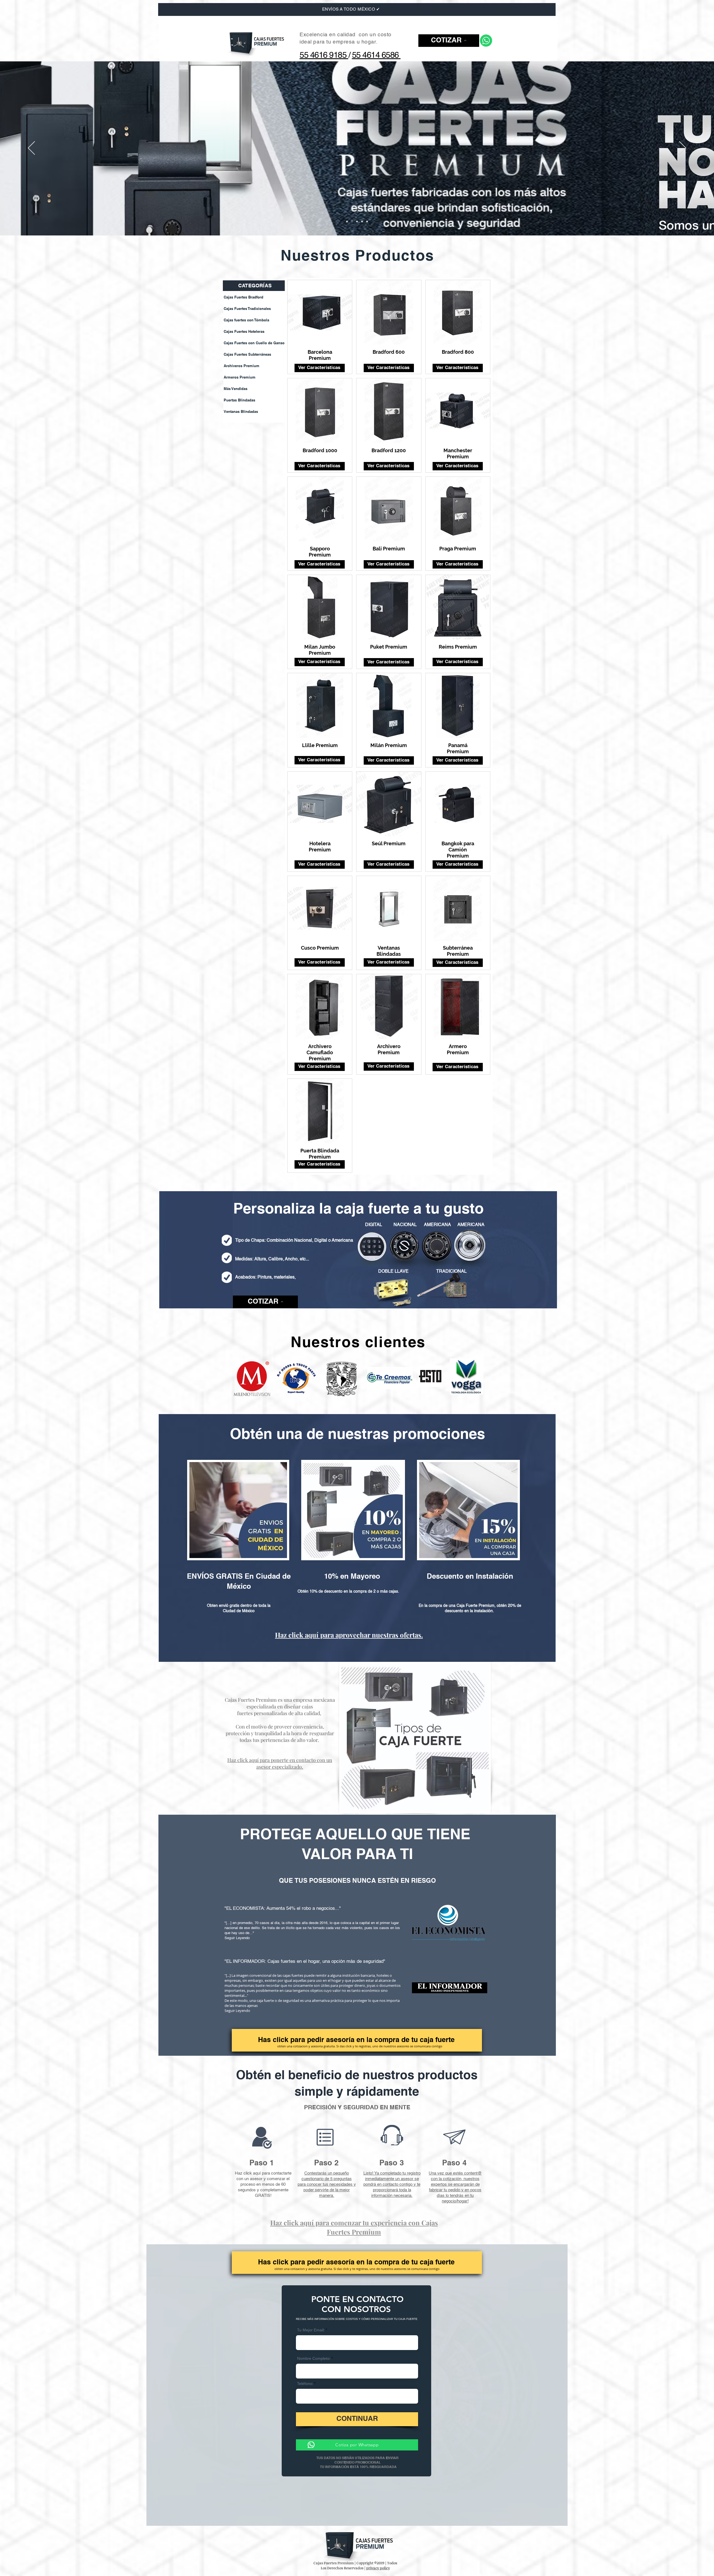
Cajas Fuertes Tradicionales (247, 309)
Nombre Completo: (314, 2359)
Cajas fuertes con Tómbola (246, 320)
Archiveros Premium (242, 366)
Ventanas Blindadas (241, 411)
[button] (449, 41)
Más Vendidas (236, 389)
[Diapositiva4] (362, 222)
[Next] (683, 148)
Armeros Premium (240, 377)
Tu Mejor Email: (311, 2331)
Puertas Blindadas (239, 400)
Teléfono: (306, 2384)
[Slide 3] (357, 222)
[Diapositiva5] (367, 222)
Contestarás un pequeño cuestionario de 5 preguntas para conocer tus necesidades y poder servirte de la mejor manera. (327, 2184)
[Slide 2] (352, 222)
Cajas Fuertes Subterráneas (247, 354)
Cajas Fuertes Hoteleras (244, 331)
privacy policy (378, 2568)
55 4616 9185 (324, 56)
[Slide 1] (347, 222)
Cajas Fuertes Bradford (243, 297)
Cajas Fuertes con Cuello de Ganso (254, 343)
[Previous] (31, 148)
